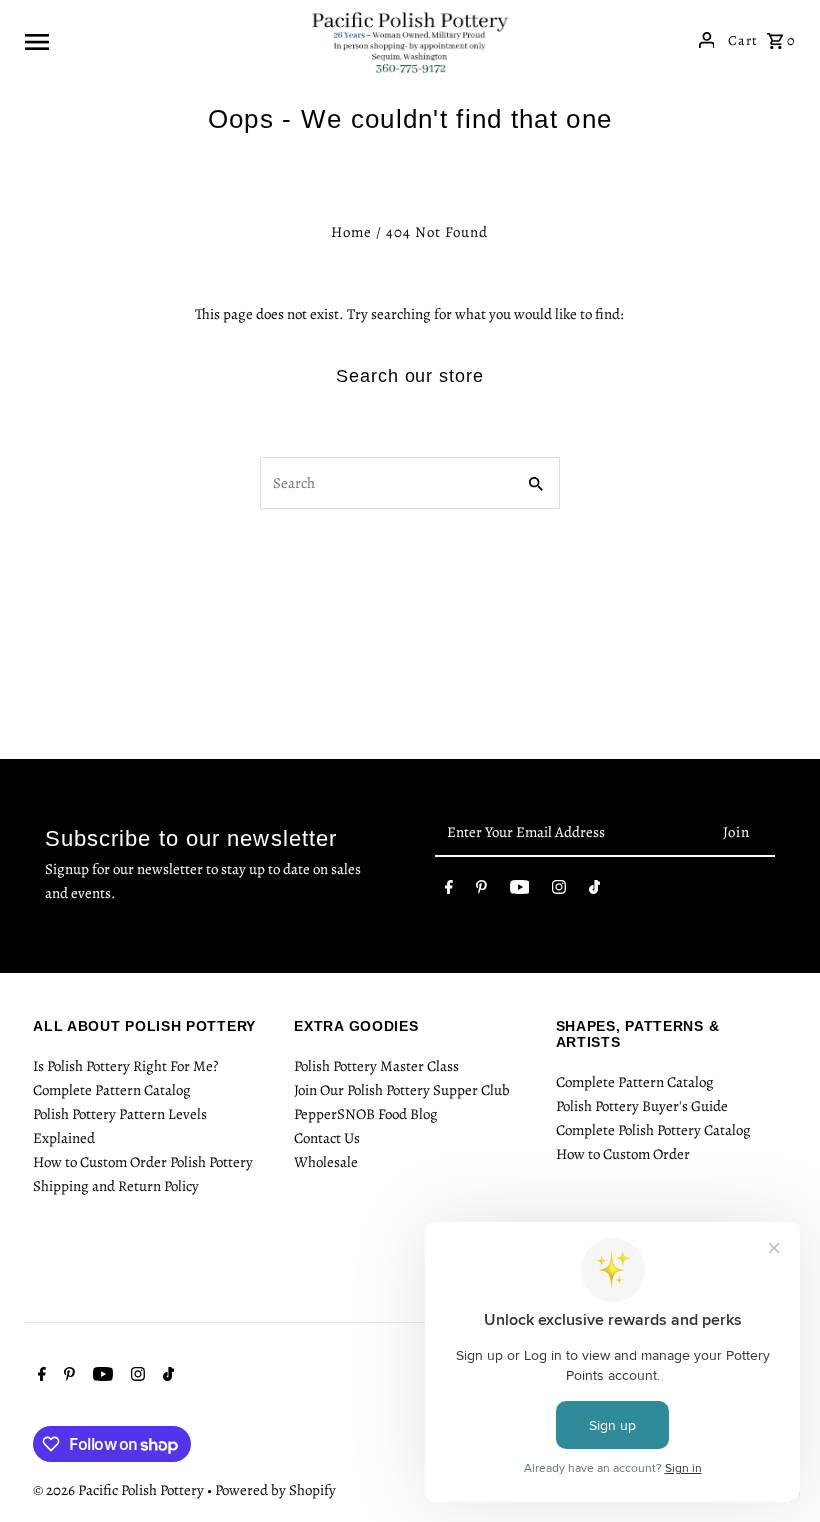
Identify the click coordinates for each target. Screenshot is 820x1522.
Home (351, 232)
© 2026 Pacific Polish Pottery (120, 1490)
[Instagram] (559, 891)
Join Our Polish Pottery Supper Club (402, 1090)
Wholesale (326, 1162)
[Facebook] (449, 891)
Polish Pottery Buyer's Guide (642, 1106)
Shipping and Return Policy (116, 1186)
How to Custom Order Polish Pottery (143, 1162)
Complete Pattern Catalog (112, 1090)
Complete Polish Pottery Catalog (653, 1130)
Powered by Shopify (275, 1490)
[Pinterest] (481, 891)
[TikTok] (594, 891)
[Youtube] (520, 891)
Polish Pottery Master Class (376, 1066)
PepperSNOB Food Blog (366, 1114)
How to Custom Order (623, 1154)
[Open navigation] (160, 40)
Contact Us (327, 1138)
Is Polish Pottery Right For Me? (125, 1066)
